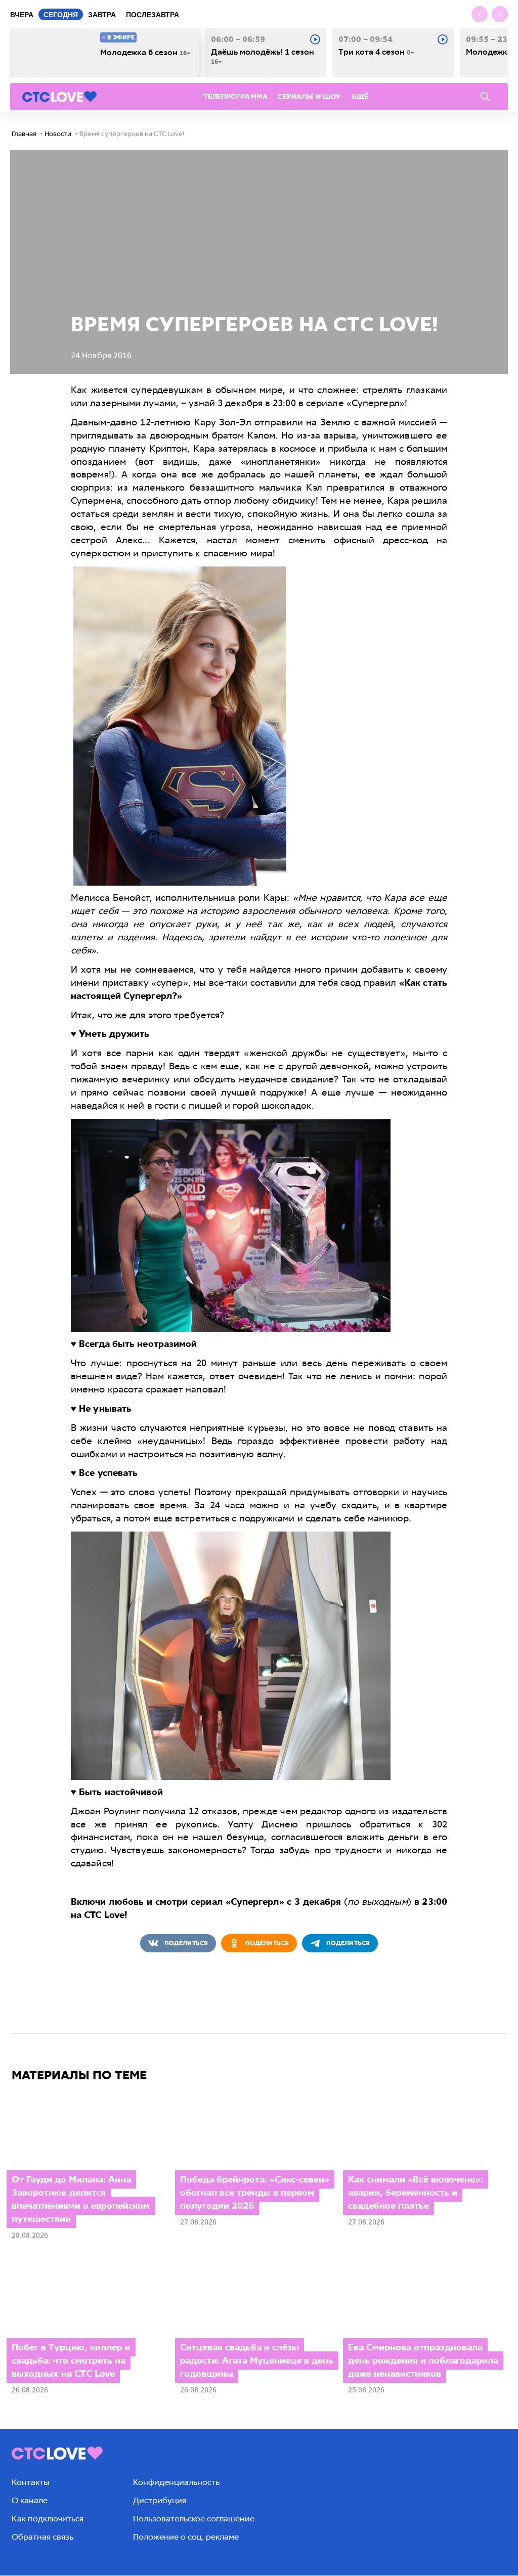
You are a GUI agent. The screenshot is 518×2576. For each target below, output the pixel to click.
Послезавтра (153, 15)
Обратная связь (42, 2537)
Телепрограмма (235, 97)
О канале (30, 2500)
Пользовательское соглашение (194, 2519)
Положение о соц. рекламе (186, 2537)
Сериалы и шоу (309, 97)
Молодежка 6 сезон (145, 53)
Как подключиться (48, 2519)
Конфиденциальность (176, 2482)
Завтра (102, 15)
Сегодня (61, 15)
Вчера (22, 15)
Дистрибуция (160, 2500)
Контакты (30, 2482)
